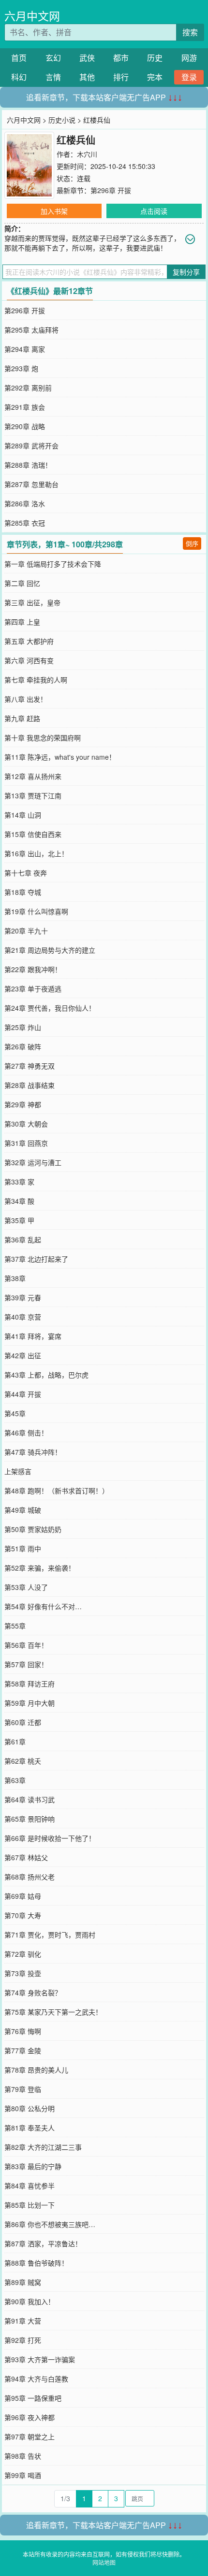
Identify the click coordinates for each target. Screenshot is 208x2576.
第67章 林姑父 (26, 1857)
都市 (121, 58)
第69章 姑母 (23, 1896)
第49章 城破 (23, 1510)
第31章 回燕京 (26, 1143)
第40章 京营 (23, 1317)
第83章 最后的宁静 (33, 2166)
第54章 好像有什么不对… (43, 1606)
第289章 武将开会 (31, 446)
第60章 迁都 (23, 1722)
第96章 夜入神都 (30, 2417)
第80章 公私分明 (30, 2108)
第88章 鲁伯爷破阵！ (36, 2263)
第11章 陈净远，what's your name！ (60, 757)
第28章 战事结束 (30, 1085)
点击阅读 (154, 211)
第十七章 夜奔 (26, 873)
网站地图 (104, 2562)
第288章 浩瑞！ (28, 465)
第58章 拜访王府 (30, 1684)
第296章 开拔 (111, 190)
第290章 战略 (25, 426)
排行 (121, 77)
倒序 (192, 543)
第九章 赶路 (22, 718)
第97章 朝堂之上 (30, 2437)
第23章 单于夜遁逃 (33, 989)
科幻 (19, 77)
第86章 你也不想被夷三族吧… (50, 2224)
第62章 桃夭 (23, 1761)
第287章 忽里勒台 (31, 484)
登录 (189, 77)
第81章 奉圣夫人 (30, 2128)
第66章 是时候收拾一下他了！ (50, 1838)
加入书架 (54, 211)
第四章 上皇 (22, 622)
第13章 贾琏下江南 (33, 795)
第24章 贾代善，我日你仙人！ (50, 1008)
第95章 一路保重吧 (33, 2398)
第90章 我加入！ (30, 2301)
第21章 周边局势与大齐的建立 (50, 950)
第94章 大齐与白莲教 (36, 2379)
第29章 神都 (23, 1104)
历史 (155, 58)
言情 (53, 77)
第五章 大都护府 (29, 641)
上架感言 (18, 1471)
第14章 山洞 (23, 815)
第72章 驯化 (23, 1954)
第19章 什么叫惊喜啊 (36, 911)
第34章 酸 (19, 1201)
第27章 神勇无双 (30, 1066)
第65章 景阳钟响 (30, 1819)
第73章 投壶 (23, 1973)
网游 (189, 58)
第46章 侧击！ (26, 1433)
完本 (155, 77)
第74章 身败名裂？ (33, 1992)
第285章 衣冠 (25, 523)
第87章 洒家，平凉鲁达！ (43, 2243)
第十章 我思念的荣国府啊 (43, 738)
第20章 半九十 (26, 931)
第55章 (15, 1626)
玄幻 (53, 58)
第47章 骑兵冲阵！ (33, 1452)
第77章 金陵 (23, 2050)
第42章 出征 (23, 1355)
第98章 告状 (23, 2456)
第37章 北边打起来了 (36, 1259)
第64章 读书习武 (30, 1799)
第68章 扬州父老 (30, 1877)
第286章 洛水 (25, 503)
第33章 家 (19, 1182)
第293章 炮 (21, 368)
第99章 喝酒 (23, 2475)
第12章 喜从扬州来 (33, 776)
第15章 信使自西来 (33, 834)
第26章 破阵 (23, 1046)
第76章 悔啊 (23, 2031)
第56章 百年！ (26, 1645)
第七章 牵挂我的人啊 (36, 680)
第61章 (15, 1741)
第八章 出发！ (26, 699)
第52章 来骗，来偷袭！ (40, 1568)
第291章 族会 (25, 407)
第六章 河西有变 (29, 660)
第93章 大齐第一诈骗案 (40, 2359)
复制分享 (186, 272)
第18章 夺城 (23, 892)
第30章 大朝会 (26, 1124)
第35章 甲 (19, 1220)
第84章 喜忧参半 (30, 2186)
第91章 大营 (23, 2321)
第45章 (15, 1413)
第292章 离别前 (28, 388)
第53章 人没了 (26, 1587)
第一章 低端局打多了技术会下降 (53, 564)
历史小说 (62, 120)
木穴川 (87, 154)
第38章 (15, 1278)
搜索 (190, 32)
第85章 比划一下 (30, 2205)
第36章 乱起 (23, 1239)
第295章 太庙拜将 (31, 330)
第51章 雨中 (23, 1548)
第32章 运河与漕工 (33, 1162)
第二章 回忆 (22, 583)
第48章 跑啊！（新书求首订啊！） (57, 1490)
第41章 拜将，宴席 (33, 1336)
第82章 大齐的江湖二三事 (43, 2147)
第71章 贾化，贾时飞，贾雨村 (50, 1935)
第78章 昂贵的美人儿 (36, 2070)
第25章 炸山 (23, 1027)
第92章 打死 (23, 2340)
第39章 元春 (23, 1297)
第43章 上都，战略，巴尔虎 (46, 1375)
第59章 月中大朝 (30, 1703)
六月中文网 (32, 16)
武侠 (87, 58)
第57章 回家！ (26, 1664)
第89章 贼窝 (23, 2282)
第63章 (15, 1780)
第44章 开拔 (23, 1394)
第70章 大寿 (23, 1915)
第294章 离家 (25, 349)
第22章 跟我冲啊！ (33, 969)
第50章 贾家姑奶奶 (33, 1529)
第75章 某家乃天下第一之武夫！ (53, 2012)
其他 (87, 77)
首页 (19, 58)
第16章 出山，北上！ (36, 853)
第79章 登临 (23, 2089)
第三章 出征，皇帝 (32, 602)
